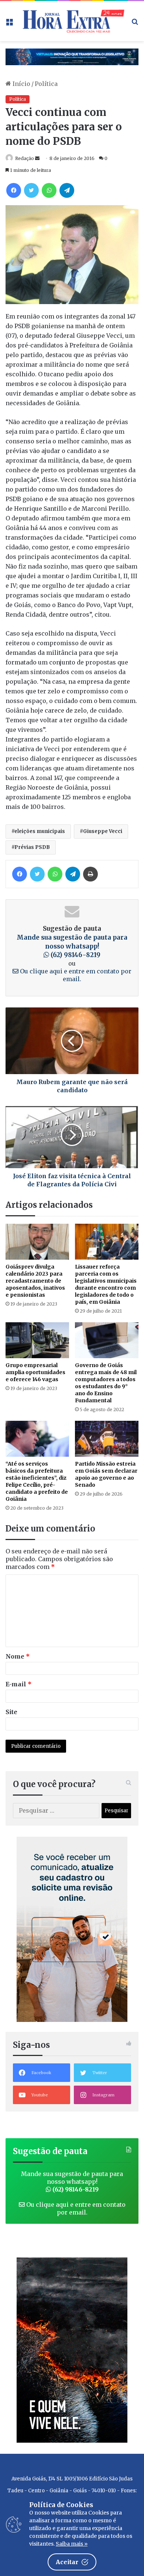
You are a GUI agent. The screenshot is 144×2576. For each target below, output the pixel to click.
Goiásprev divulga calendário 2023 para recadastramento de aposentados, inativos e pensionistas (35, 1281)
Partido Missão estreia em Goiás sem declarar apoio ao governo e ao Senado (106, 1474)
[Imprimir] (90, 874)
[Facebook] (14, 190)
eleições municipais (40, 831)
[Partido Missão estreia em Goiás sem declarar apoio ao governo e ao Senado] (107, 1439)
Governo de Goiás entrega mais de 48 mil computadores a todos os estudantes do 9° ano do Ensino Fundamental (106, 1383)
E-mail (19, 1684)
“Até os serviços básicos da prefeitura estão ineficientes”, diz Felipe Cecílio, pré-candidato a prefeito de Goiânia (37, 1481)
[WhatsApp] (49, 190)
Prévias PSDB (32, 847)
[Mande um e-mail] (37, 158)
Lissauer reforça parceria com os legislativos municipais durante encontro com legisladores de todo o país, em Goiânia (106, 1284)
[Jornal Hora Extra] (72, 21)
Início (21, 84)
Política (46, 84)
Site (11, 1712)
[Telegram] (67, 190)
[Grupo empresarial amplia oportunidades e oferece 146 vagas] (37, 1340)
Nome (18, 1656)
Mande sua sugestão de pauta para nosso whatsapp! (72, 946)
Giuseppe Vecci (103, 831)
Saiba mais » (72, 2544)
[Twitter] (31, 190)
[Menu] (9, 24)
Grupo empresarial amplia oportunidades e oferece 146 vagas (35, 1372)
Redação (25, 158)
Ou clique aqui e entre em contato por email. (75, 975)
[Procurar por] (135, 24)
